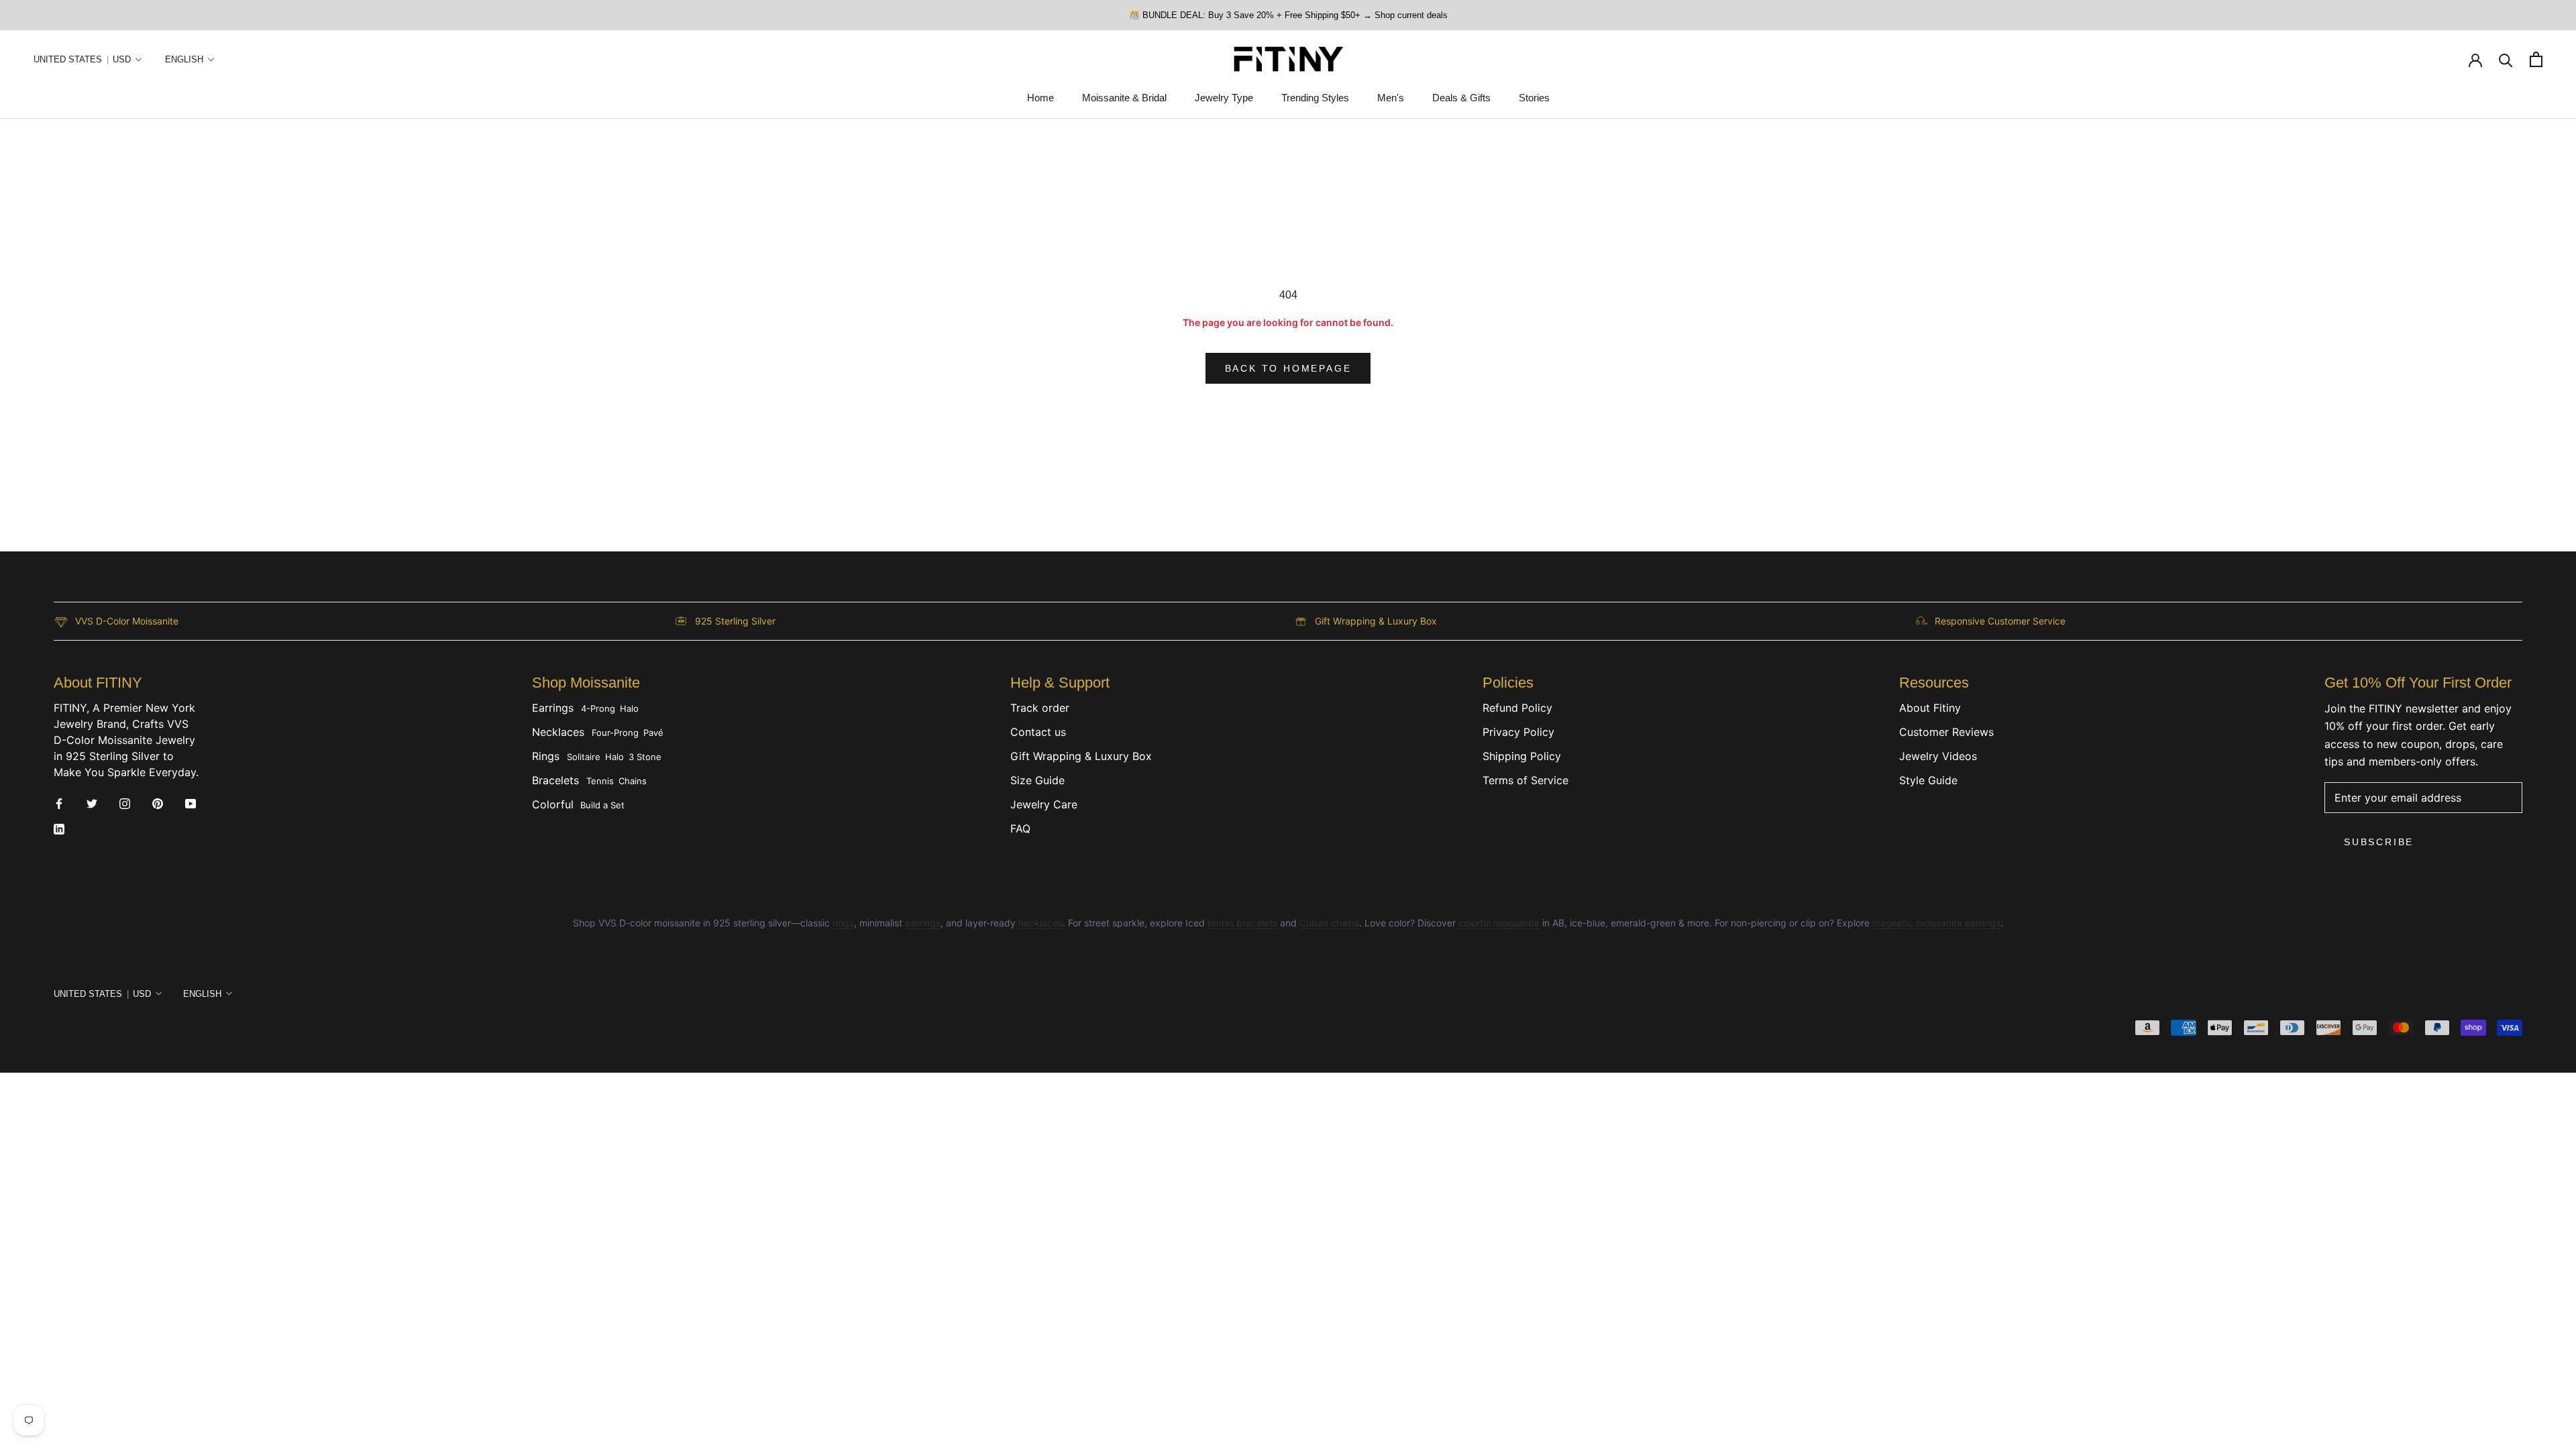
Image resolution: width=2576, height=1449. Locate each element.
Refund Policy (1517, 708)
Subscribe (2379, 842)
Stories (1534, 98)
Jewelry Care (1044, 804)
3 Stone (645, 757)
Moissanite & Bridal (1124, 98)
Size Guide (1037, 780)
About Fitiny (1930, 708)
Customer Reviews (1946, 732)
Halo (629, 708)
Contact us (1038, 732)
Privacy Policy (1518, 732)
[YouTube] (191, 802)
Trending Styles (1315, 98)
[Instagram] (125, 802)
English (184, 59)
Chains (633, 781)
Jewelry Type (1224, 98)
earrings (923, 923)
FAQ (1020, 828)
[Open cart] (2536, 59)
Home (1040, 98)
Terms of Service (1525, 780)
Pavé (653, 733)
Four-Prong (615, 733)
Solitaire (584, 757)
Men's (1391, 98)
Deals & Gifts (1461, 98)
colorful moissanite (1499, 923)
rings (843, 923)
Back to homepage (1288, 368)
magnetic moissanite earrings (1936, 923)
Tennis (600, 781)
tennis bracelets (1242, 923)
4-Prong (598, 708)
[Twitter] (92, 802)
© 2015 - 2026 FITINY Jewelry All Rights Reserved (152, 1031)
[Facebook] (59, 802)
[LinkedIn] (59, 828)
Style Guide (1928, 780)
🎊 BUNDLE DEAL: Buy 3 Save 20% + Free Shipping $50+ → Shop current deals (1288, 15)
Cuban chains (1329, 923)
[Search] (2506, 59)
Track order (1040, 708)
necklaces (1040, 923)
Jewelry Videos (1938, 756)
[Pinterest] (158, 802)
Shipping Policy (1522, 756)
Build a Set (602, 805)
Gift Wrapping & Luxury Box (1081, 756)
